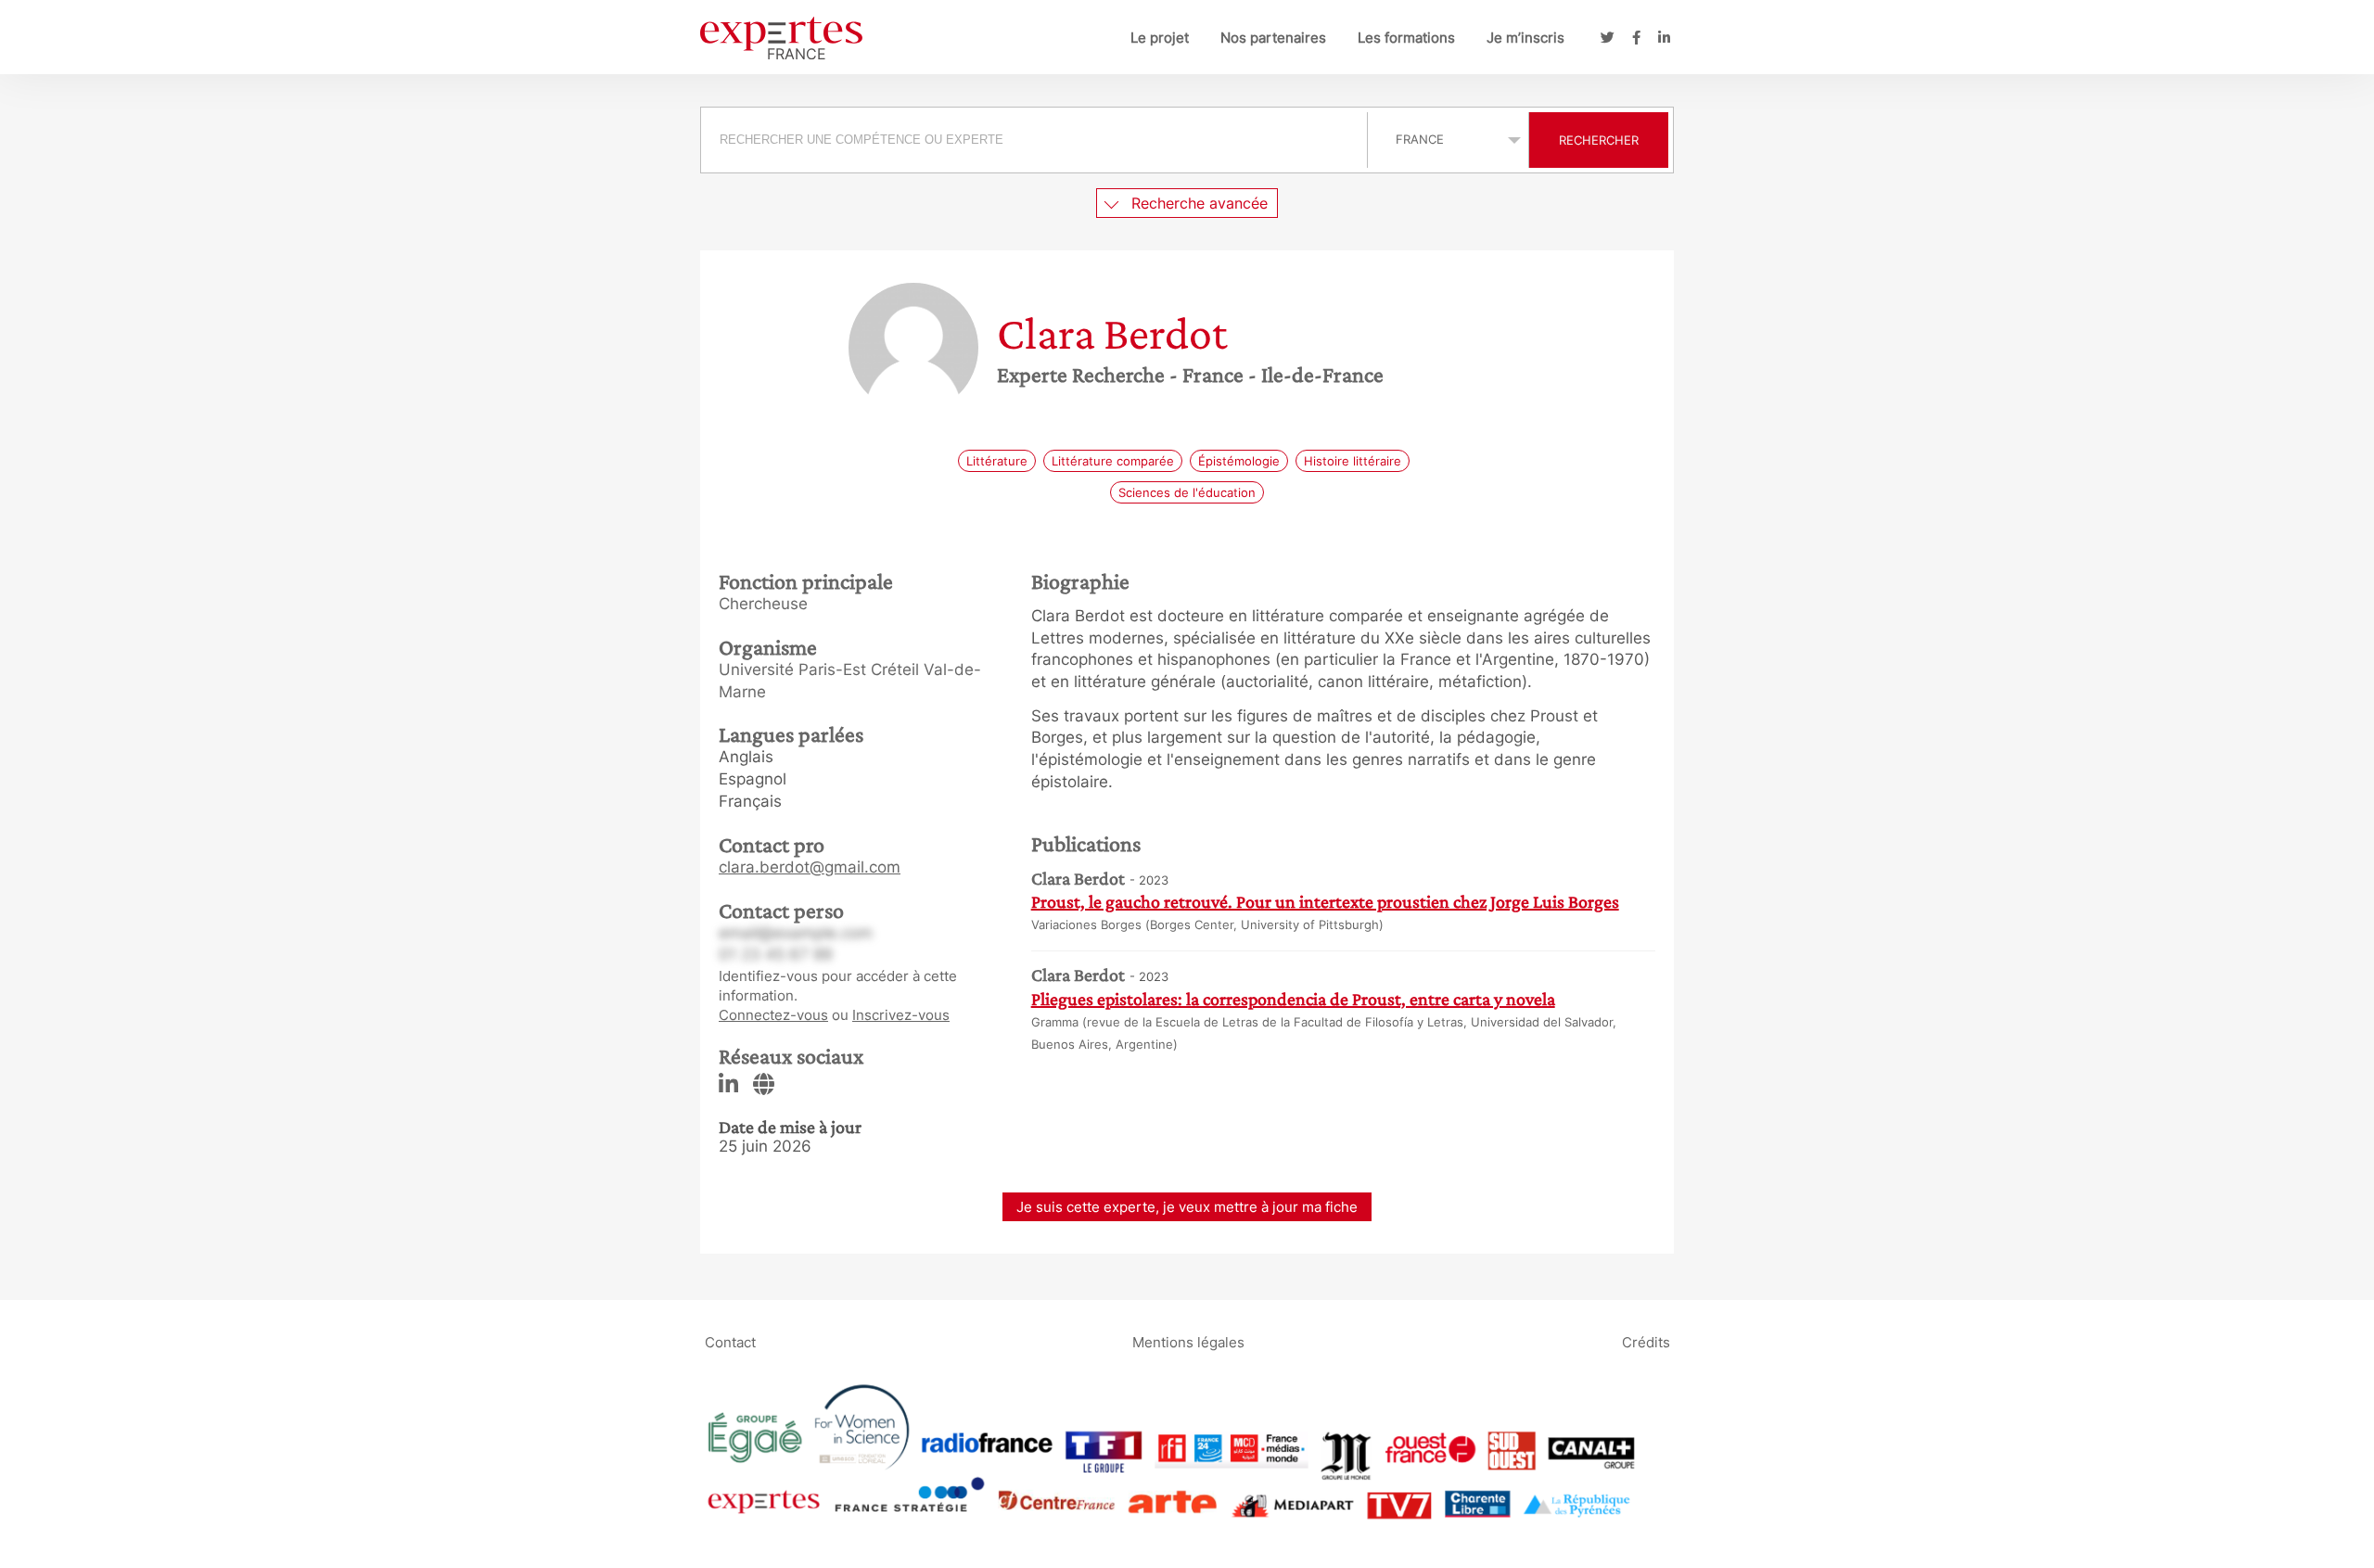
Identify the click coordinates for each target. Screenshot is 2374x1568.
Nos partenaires (1273, 38)
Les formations (1406, 38)
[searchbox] (1034, 140)
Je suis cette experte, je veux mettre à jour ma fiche (1187, 1207)
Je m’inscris (1525, 38)
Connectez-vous (773, 1015)
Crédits (1646, 1341)
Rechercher (1599, 140)
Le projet (1160, 38)
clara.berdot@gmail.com (810, 867)
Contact (730, 1341)
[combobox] (1036, 140)
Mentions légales (1188, 1341)
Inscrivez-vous (901, 1015)
